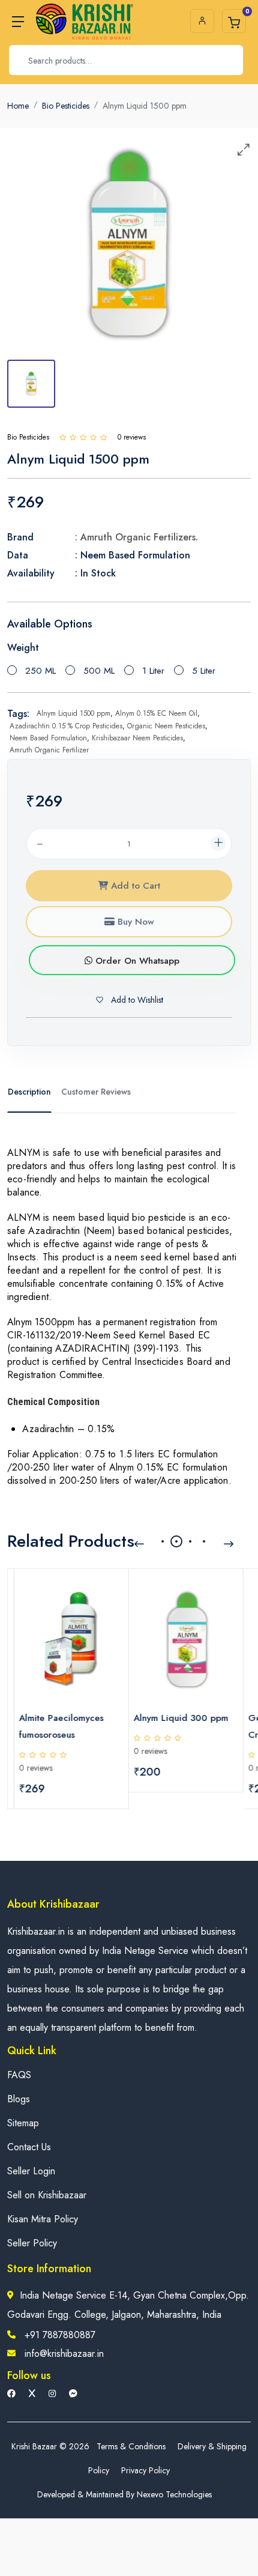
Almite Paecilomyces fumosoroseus (55, 1726)
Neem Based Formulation (48, 738)
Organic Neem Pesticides (166, 726)
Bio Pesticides (66, 106)
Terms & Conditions (131, 2446)
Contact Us (29, 2147)
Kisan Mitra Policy (43, 2219)
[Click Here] (63, 437)
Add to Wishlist (136, 1000)
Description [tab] (29, 1092)
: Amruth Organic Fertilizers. (136, 537)
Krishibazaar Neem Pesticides (137, 738)
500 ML (99, 671)
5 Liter (204, 671)
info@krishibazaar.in (64, 2354)
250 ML (40, 671)
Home (18, 106)
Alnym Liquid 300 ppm (175, 1718)
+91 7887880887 (60, 2335)
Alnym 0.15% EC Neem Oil (156, 713)
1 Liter (153, 671)
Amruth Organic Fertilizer (49, 750)
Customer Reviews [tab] (96, 1092)
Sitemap (23, 2123)
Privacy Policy (145, 2470)
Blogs (19, 2099)
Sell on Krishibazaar (47, 2195)
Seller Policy (32, 2243)
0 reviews (29, 1768)
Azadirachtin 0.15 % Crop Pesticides (66, 726)
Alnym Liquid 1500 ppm (73, 713)
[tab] (31, 384)
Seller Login (31, 2171)
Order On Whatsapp (136, 961)
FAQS (19, 2075)
